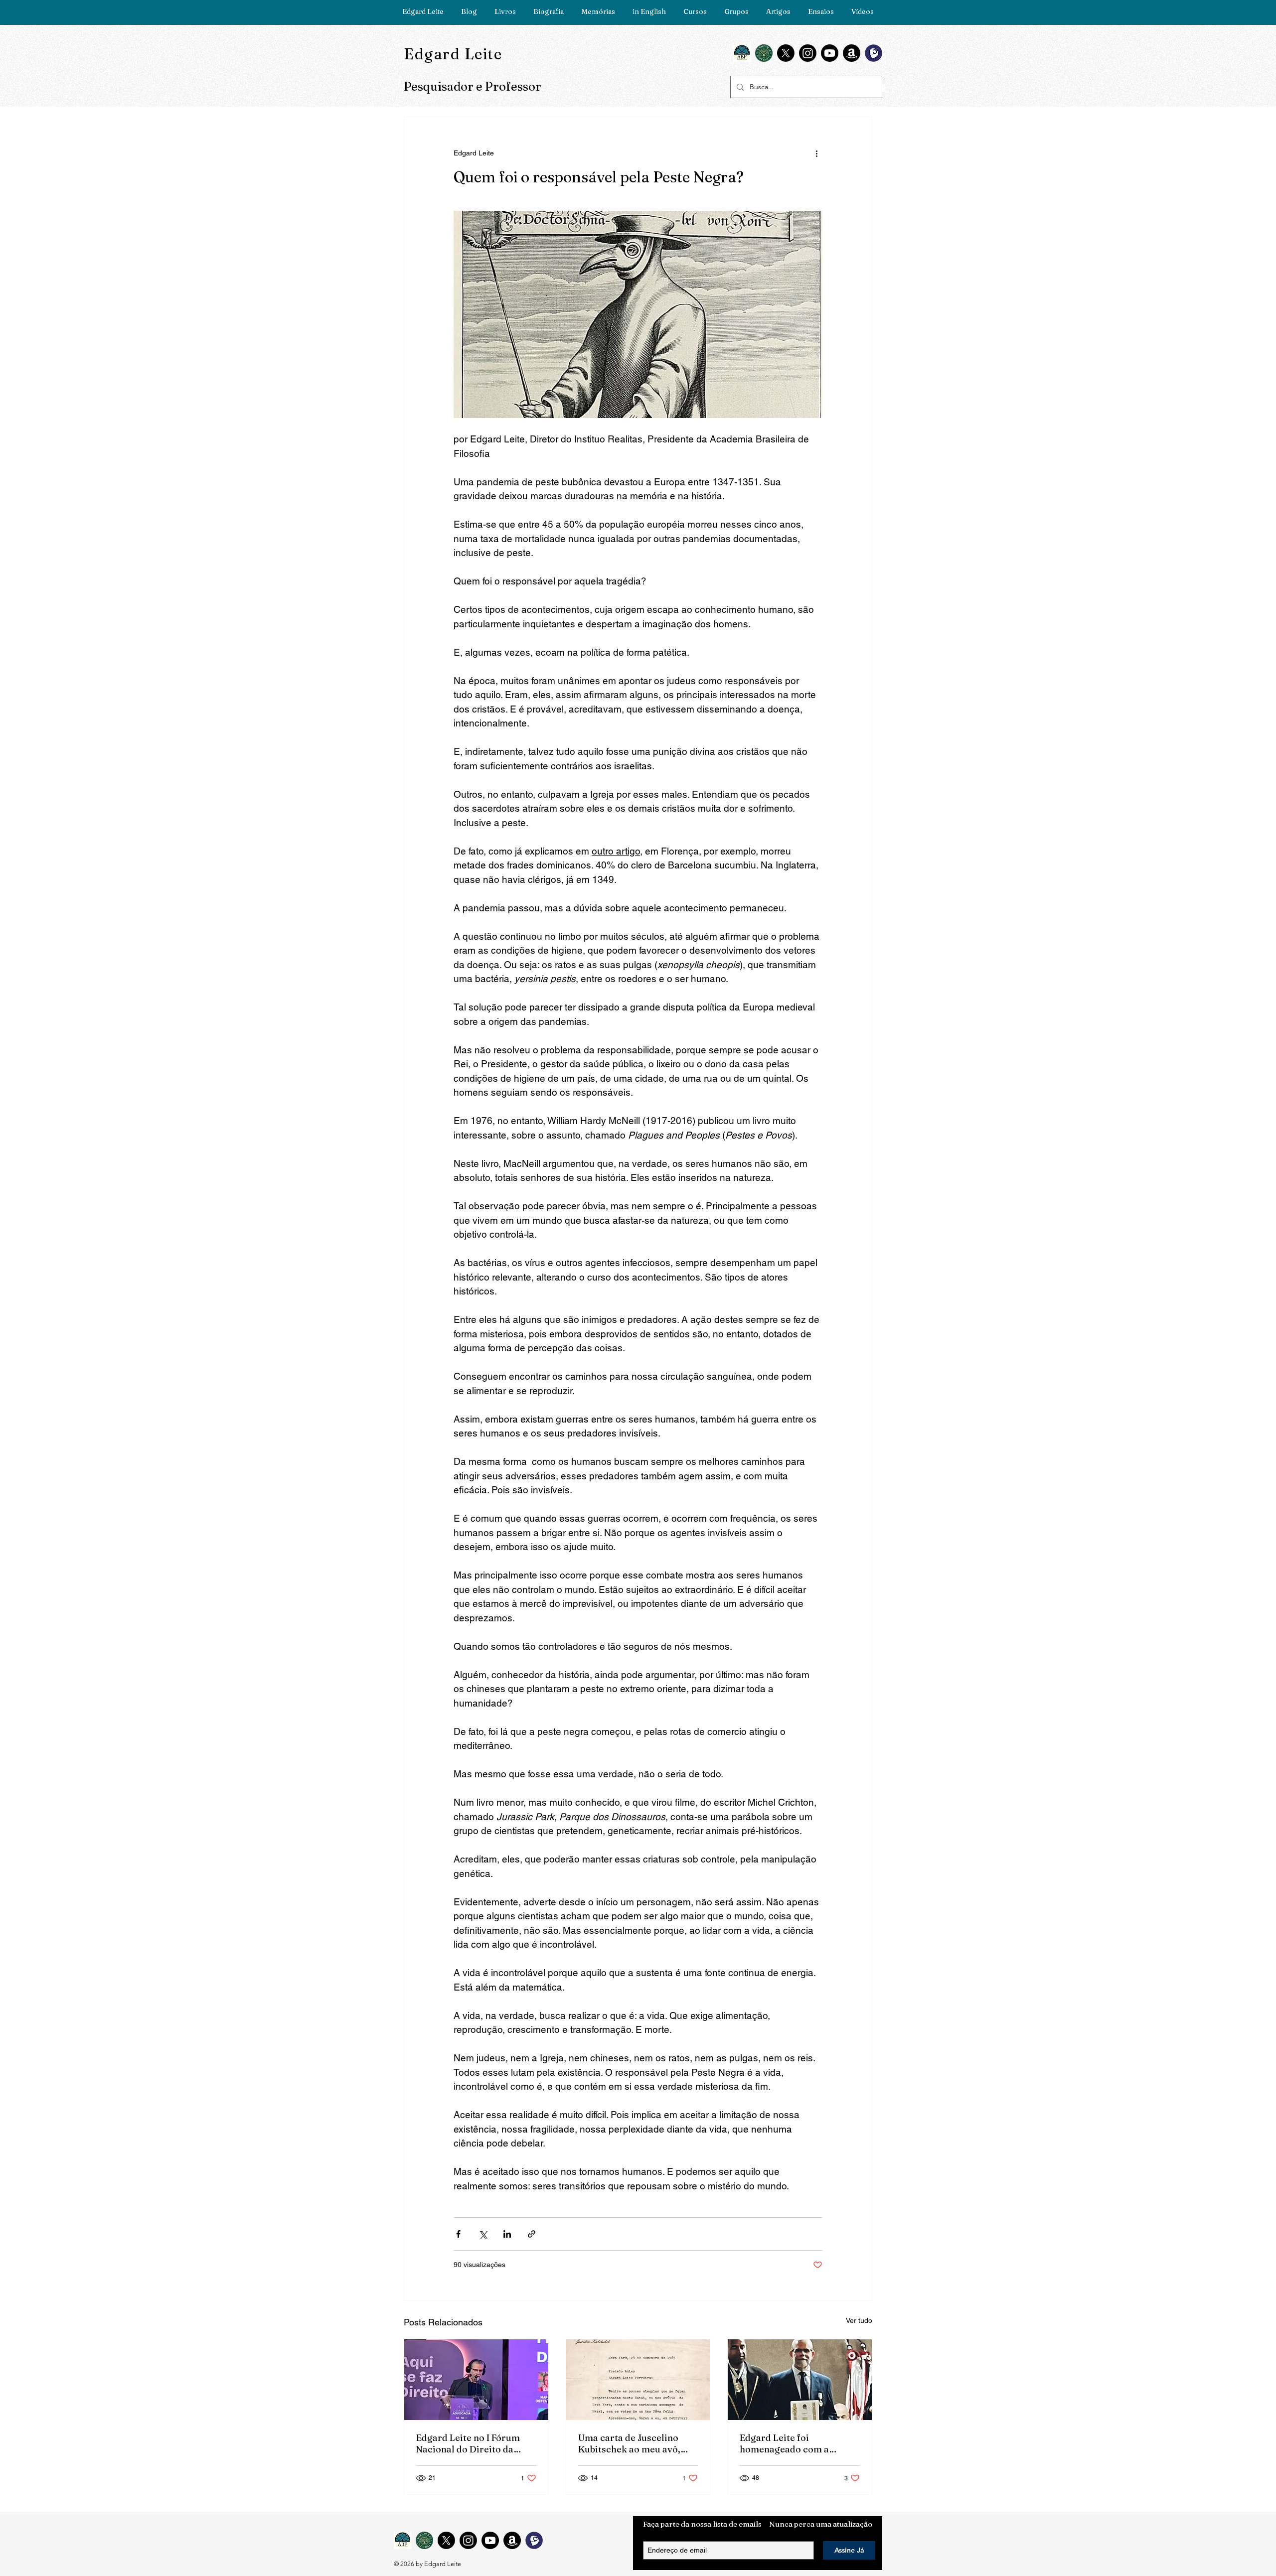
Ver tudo (859, 2320)
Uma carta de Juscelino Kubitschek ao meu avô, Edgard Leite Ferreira (629, 2443)
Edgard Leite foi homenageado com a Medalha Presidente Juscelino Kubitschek (786, 2443)
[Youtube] (830, 53)
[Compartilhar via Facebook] (458, 2234)
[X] (786, 53)
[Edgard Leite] (476, 2380)
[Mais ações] (816, 153)
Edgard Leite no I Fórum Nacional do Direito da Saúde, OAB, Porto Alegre (472, 2443)
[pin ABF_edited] (742, 53)
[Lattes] (874, 53)
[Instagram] (808, 53)
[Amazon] (852, 53)
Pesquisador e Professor (473, 86)
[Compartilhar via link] (532, 2234)
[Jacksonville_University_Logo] (764, 53)
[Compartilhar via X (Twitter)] (483, 2234)
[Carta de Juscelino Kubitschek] (638, 2380)
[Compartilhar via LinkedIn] (507, 2234)
